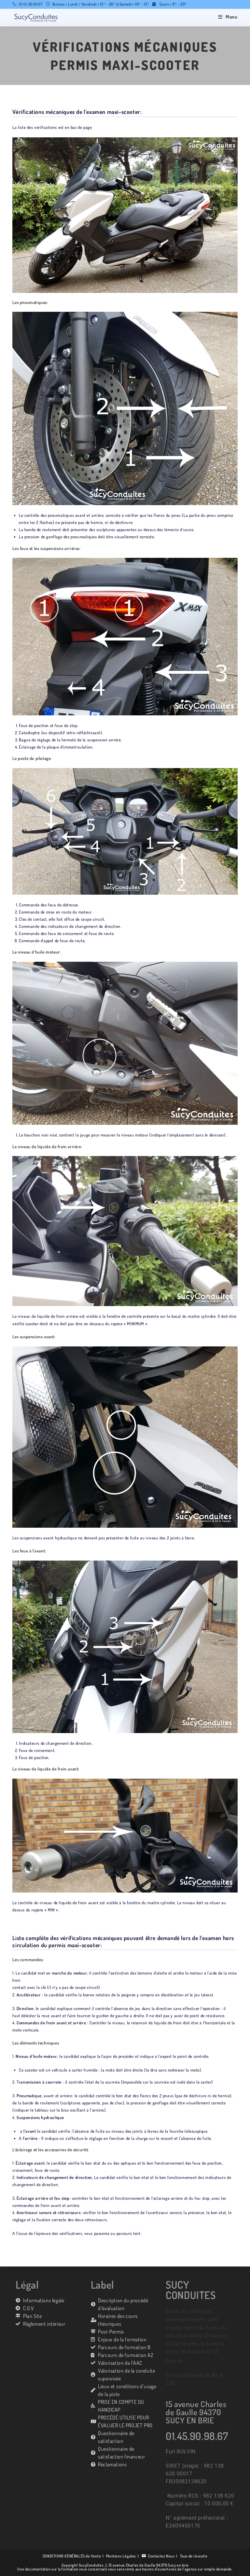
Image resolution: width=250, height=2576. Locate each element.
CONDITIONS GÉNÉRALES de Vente (72, 2556)
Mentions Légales (121, 2556)
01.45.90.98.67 (31, 4)
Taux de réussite (194, 2556)
